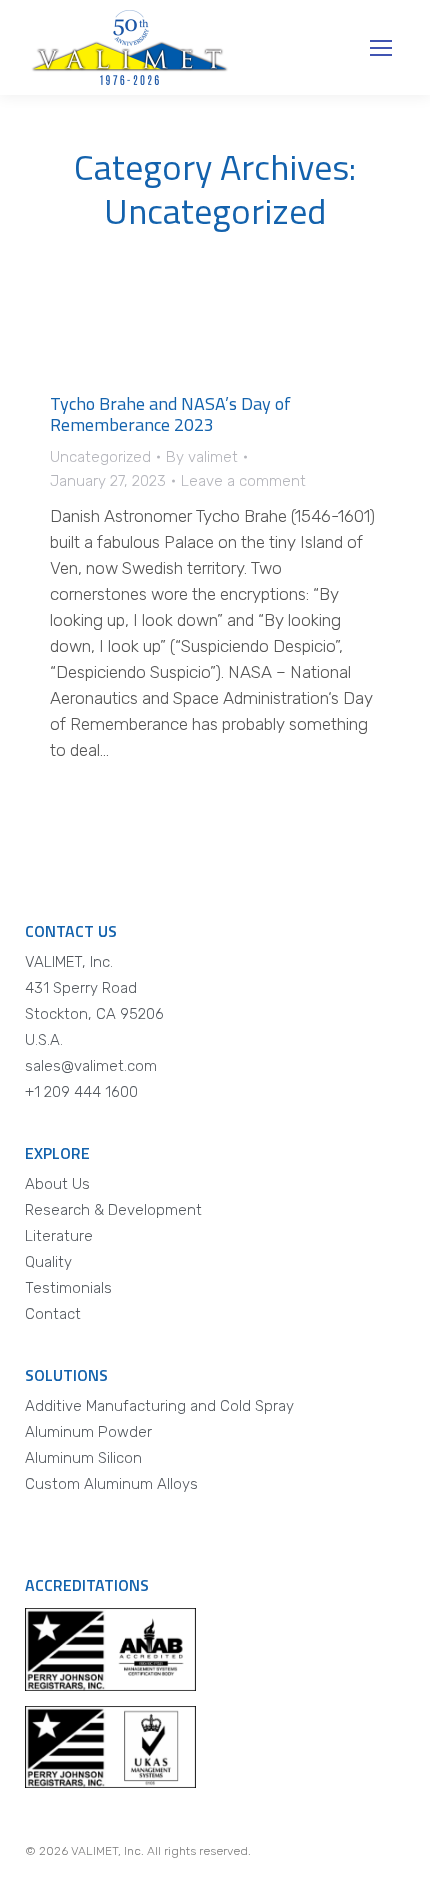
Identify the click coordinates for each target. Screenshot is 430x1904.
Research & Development (113, 1210)
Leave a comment (243, 481)
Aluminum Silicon (83, 1458)
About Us (57, 1184)
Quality (48, 1262)
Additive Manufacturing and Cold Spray (159, 1406)
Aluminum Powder (88, 1432)
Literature (59, 1236)
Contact (53, 1314)
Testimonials (68, 1288)
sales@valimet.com (91, 1066)
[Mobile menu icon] (381, 48)
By (202, 457)
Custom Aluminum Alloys (111, 1484)
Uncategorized (100, 457)
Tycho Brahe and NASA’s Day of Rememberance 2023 (170, 414)
